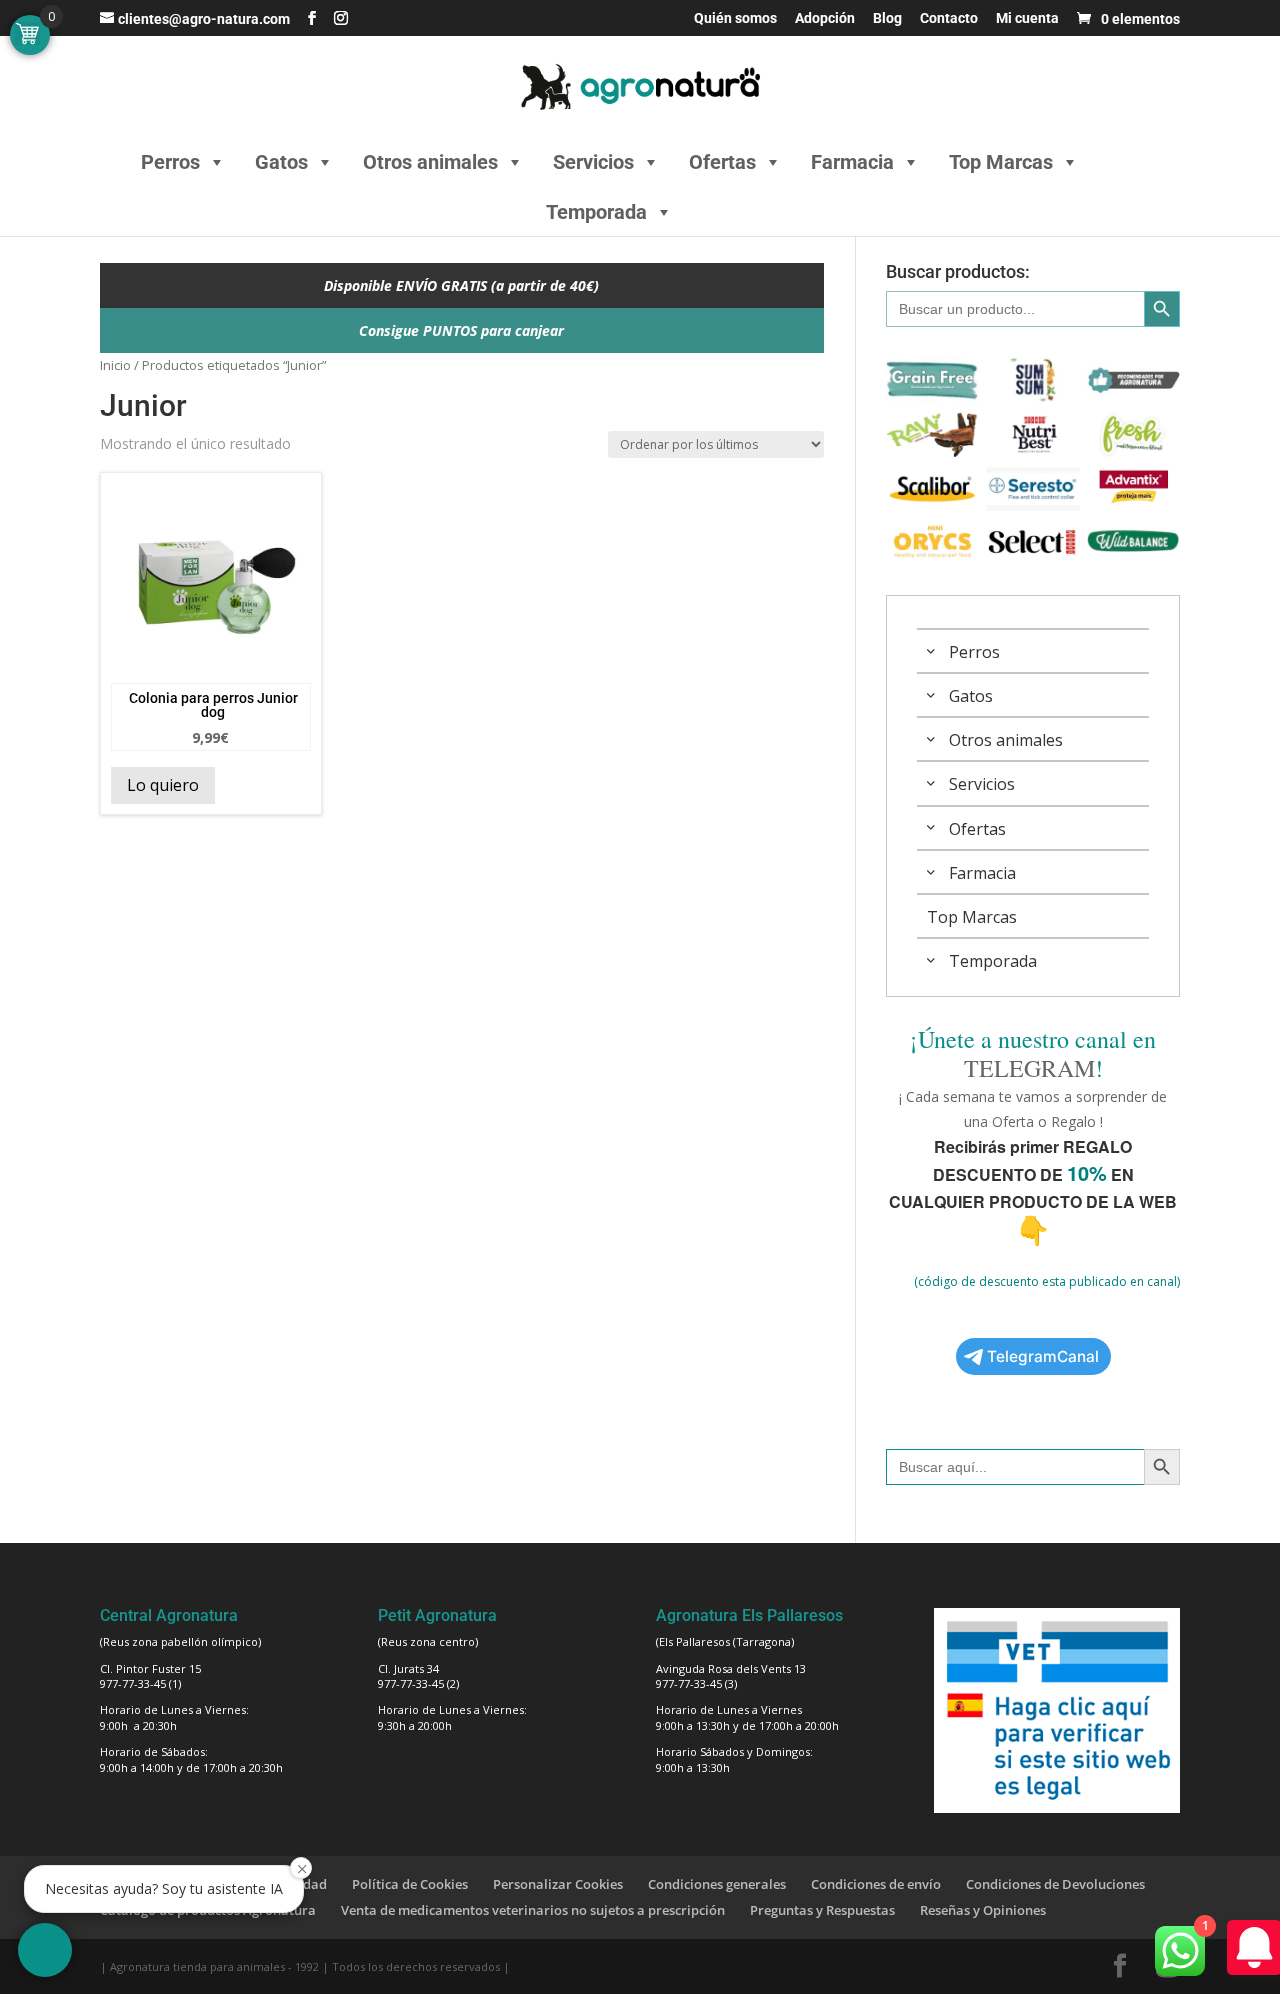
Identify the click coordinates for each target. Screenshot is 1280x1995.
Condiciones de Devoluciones (1055, 1884)
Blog (887, 18)
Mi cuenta (1027, 18)
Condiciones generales (717, 1884)
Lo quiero (163, 785)
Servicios (593, 162)
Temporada (596, 212)
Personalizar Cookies (558, 1884)
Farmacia (852, 162)
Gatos (281, 162)
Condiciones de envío (876, 1884)
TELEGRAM (1029, 1068)
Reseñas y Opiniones (983, 1910)
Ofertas (722, 162)
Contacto (949, 18)
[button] (45, 1950)
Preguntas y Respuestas (822, 1910)
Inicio (115, 365)
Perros (170, 162)
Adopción (825, 18)
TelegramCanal (1043, 1356)
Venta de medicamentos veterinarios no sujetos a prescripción (533, 1910)
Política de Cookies (410, 1884)
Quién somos (735, 18)
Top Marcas (1001, 162)
